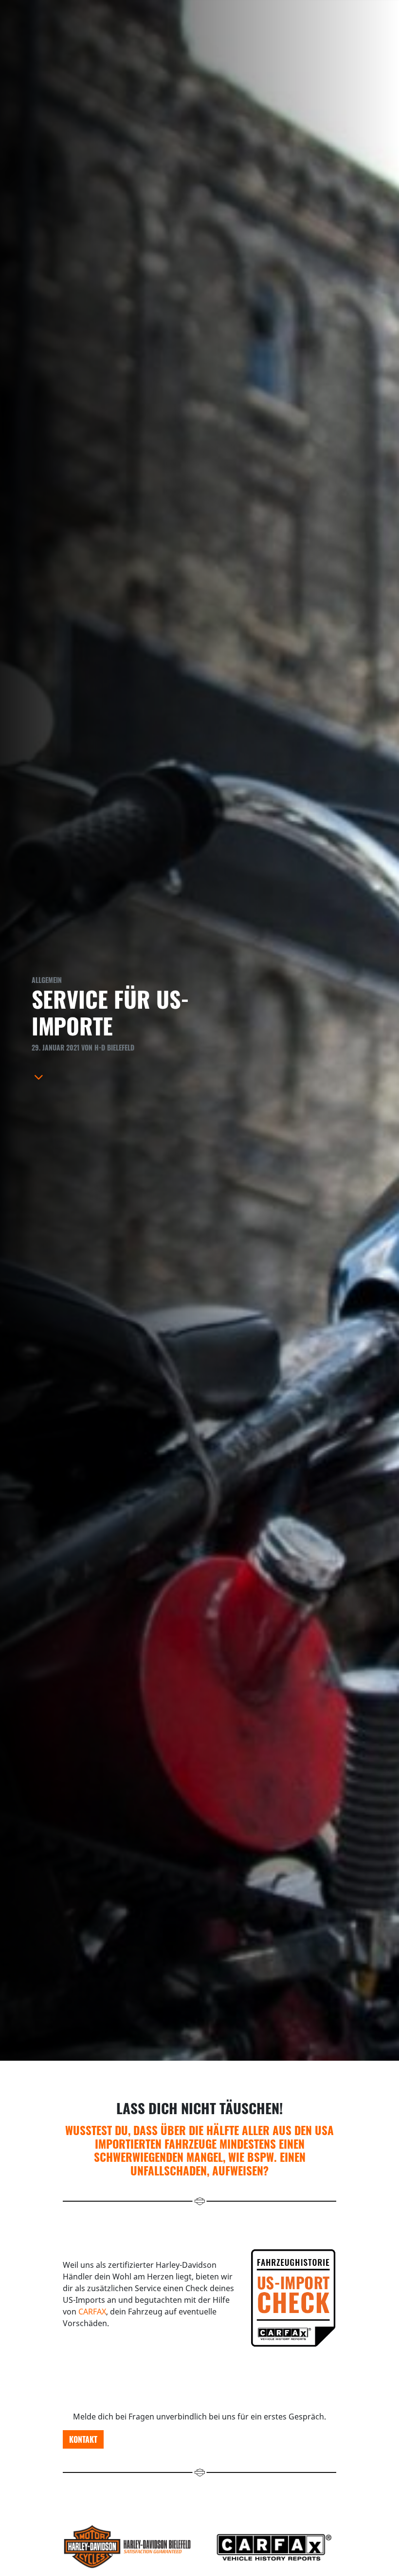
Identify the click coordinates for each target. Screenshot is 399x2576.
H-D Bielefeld (114, 1047)
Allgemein (47, 980)
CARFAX (92, 2312)
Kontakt (83, 2439)
